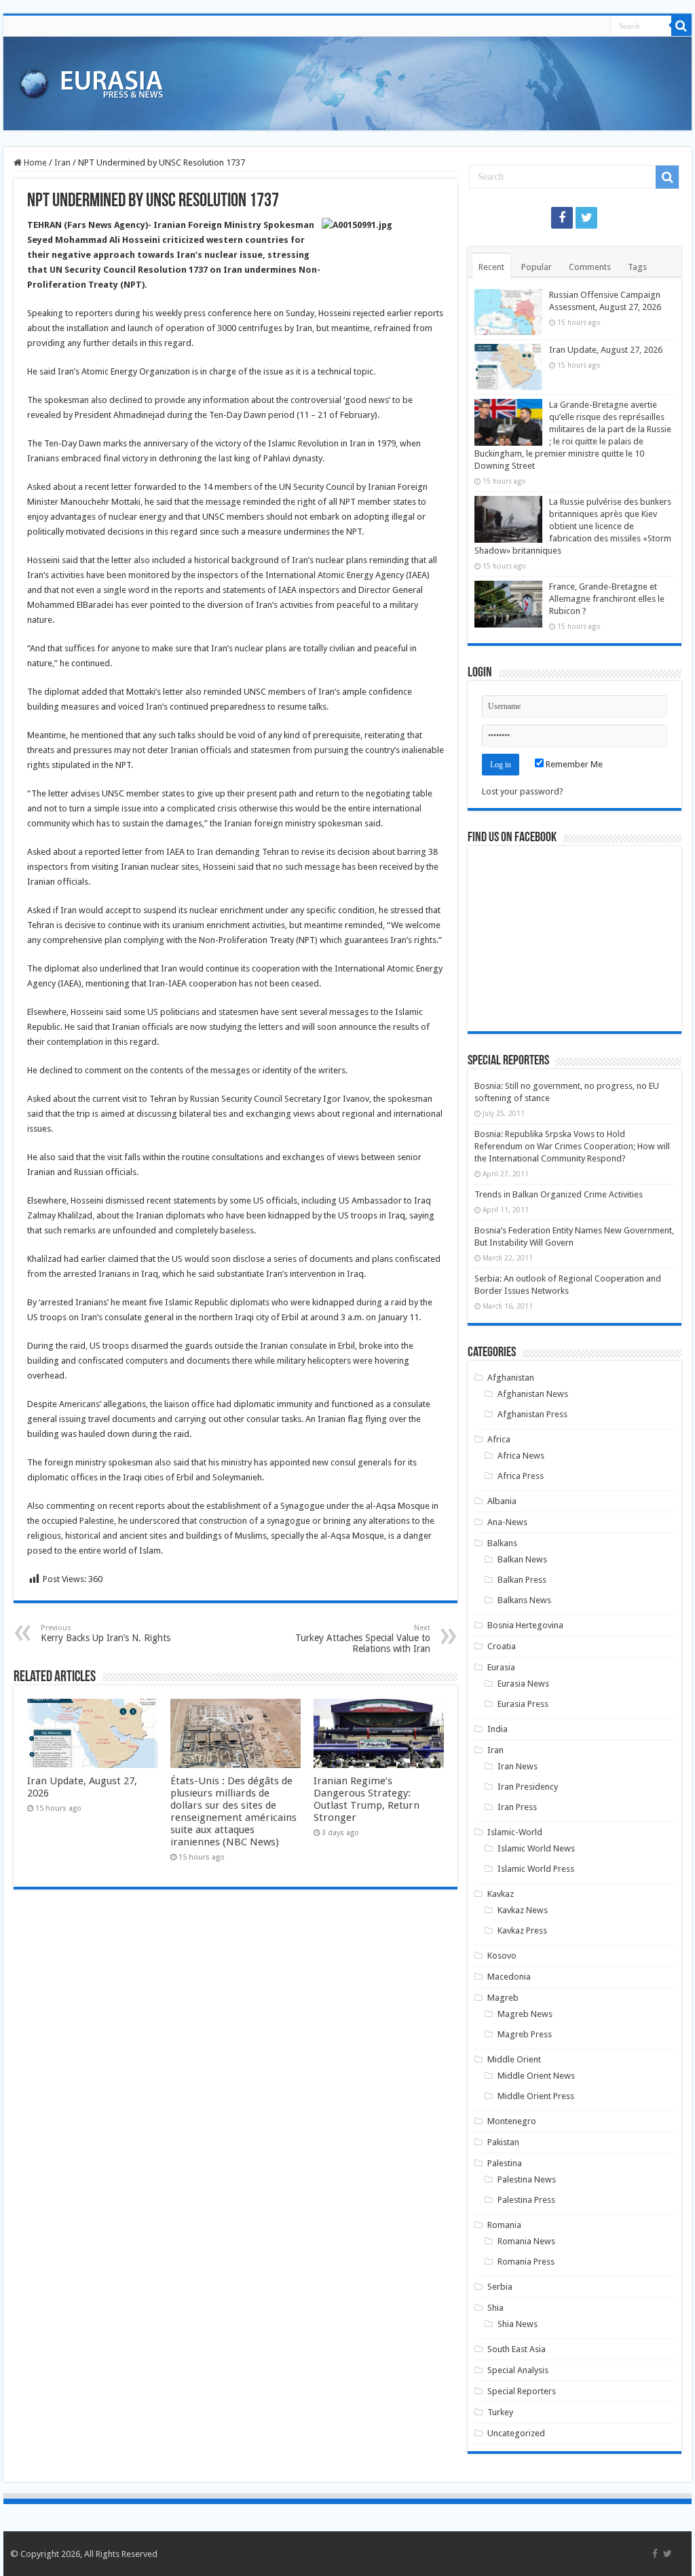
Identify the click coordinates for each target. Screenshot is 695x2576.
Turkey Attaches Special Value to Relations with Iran (363, 1639)
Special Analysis (406, 26)
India (497, 1729)
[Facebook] (562, 218)
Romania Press (526, 2262)
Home (21, 26)
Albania (502, 1501)
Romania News (526, 2241)
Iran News (518, 1766)
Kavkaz (501, 1894)
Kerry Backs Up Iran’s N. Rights (106, 1633)
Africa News (521, 1456)
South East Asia (334, 26)
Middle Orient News (536, 2076)
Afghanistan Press (532, 1414)
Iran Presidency (528, 1787)
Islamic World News (536, 1848)
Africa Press (521, 1476)
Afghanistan (511, 1378)
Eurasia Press (523, 1704)
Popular (537, 267)
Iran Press (517, 1807)
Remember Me (573, 764)
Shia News (518, 2324)
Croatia (502, 1646)
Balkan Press (522, 1580)
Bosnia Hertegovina (525, 1625)
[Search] (681, 26)
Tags (637, 267)
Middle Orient (220, 26)
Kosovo (502, 1956)
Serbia (500, 2287)
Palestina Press (526, 2200)
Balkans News (524, 1600)
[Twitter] (586, 218)
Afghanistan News (533, 1394)
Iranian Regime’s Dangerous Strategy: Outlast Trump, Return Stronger (367, 1799)
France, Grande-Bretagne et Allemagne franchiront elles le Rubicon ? (607, 599)
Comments (590, 267)
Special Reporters (522, 2391)
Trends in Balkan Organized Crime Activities (559, 1194)
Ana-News (507, 1522)
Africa (57, 26)
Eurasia (138, 26)
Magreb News (525, 2014)
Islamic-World (515, 1832)
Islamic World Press (536, 1869)
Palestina (505, 2163)
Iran (173, 26)
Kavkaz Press (522, 1930)
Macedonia (509, 1977)
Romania (275, 26)
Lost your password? (523, 791)
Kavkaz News (523, 1910)
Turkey (500, 2412)
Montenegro (512, 2121)
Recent (491, 267)
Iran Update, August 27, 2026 (606, 350)
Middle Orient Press (536, 2096)
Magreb (503, 1998)
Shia (495, 2308)
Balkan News (522, 1559)
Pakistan (503, 2142)
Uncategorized (516, 2433)
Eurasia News (523, 1684)
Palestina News (527, 2179)
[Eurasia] (92, 81)
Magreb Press (525, 2034)
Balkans (96, 26)
